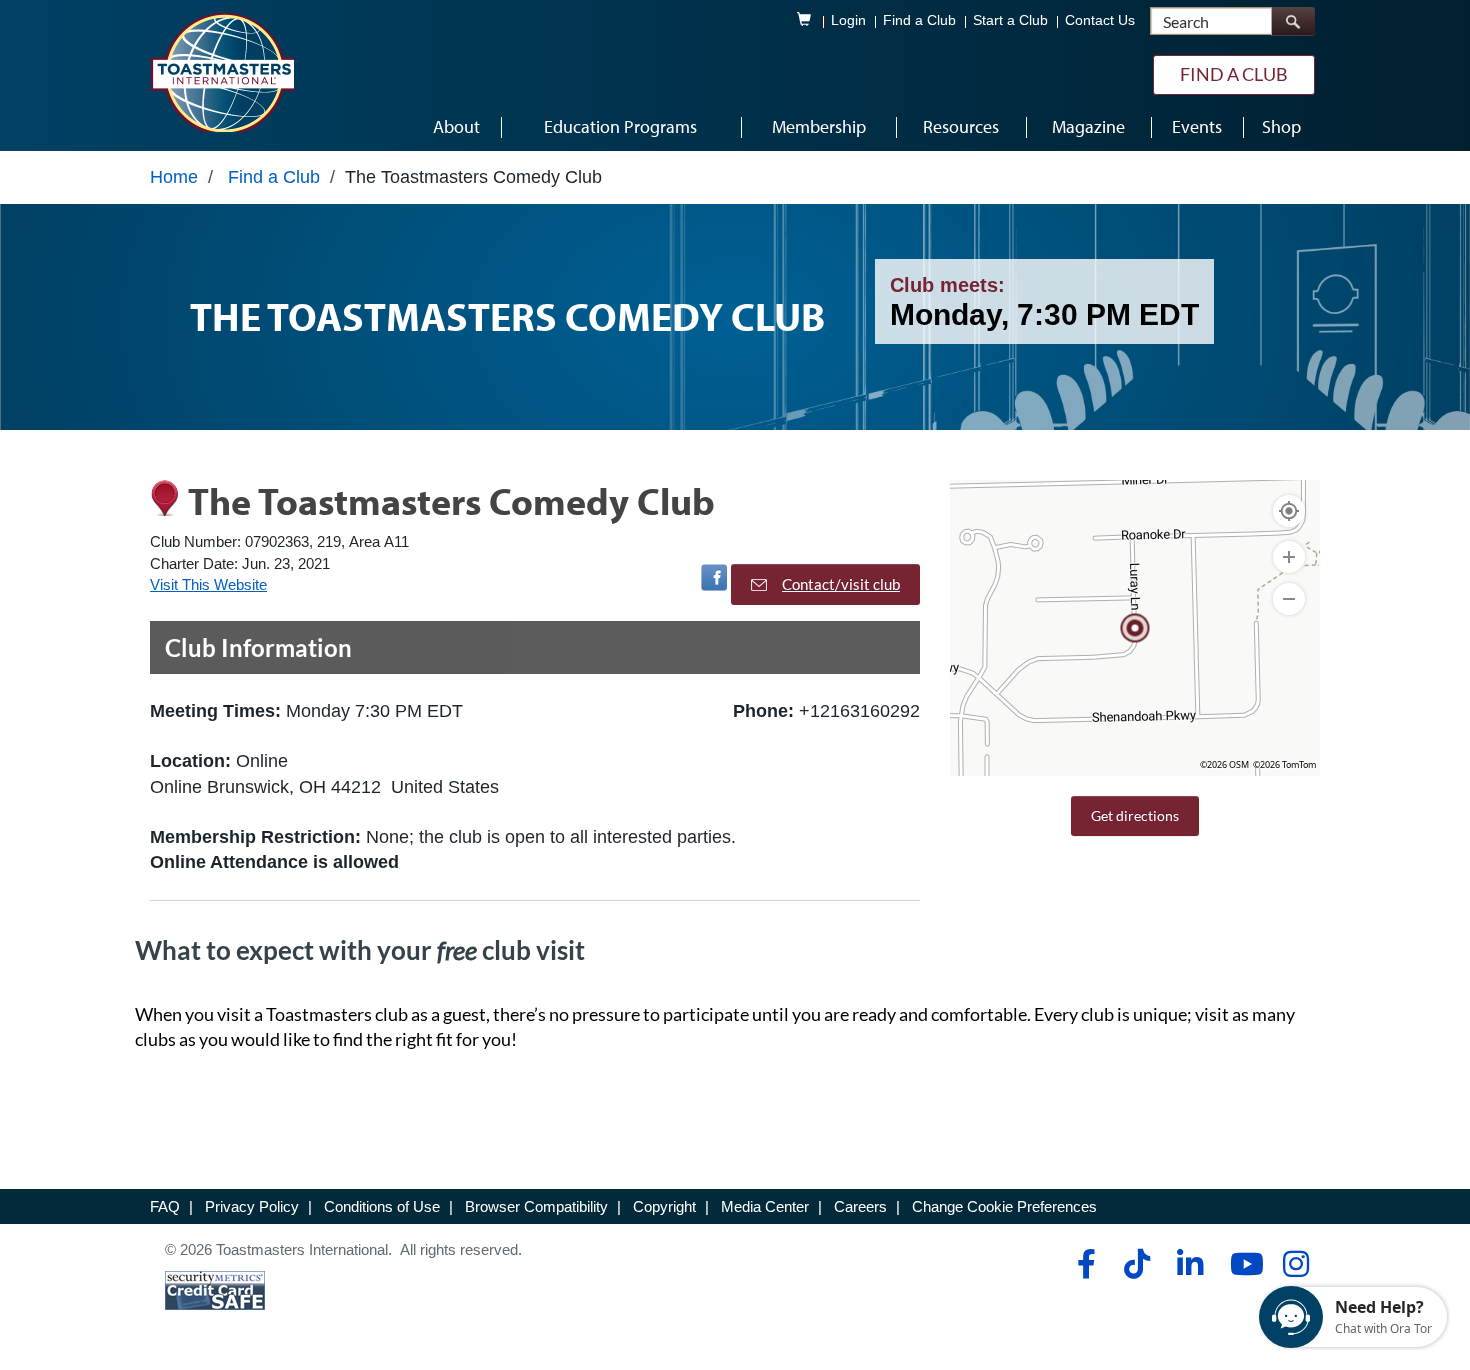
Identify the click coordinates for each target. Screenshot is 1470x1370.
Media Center (765, 1206)
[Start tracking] (1289, 511)
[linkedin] (1189, 1264)
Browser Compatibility (536, 1206)
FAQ (165, 1206)
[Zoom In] (1289, 557)
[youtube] (1242, 1264)
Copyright (664, 1206)
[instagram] (1295, 1264)
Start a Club (1010, 20)
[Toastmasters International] (222, 72)
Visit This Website (208, 584)
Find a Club (919, 20)
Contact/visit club (841, 584)
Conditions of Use (382, 1206)
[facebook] (1083, 1264)
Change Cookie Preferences (1004, 1206)
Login (848, 20)
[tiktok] (1136, 1264)
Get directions (1135, 815)
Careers (860, 1206)
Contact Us (1100, 20)
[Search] (1293, 21)
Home (174, 177)
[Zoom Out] (1289, 599)
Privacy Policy (252, 1206)
